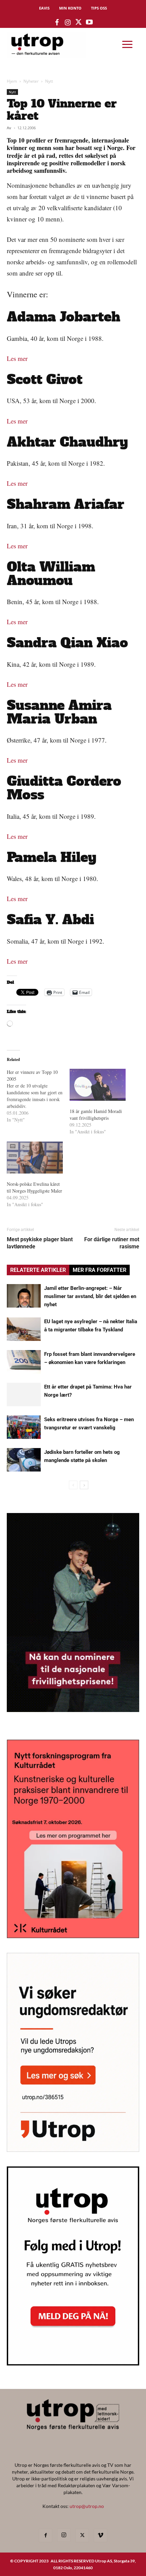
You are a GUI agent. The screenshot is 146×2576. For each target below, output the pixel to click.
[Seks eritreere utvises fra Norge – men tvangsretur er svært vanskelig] (24, 1427)
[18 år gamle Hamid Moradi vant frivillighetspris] (98, 1085)
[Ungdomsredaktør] (73, 2150)
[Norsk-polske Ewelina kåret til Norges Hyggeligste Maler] (35, 1158)
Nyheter (31, 81)
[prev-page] (73, 1485)
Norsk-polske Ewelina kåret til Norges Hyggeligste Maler (34, 1187)
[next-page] (84, 1485)
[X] (82, 2536)
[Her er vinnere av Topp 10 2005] (38, 1096)
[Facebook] (45, 2536)
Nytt (49, 81)
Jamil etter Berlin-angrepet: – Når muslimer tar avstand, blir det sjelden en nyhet (90, 1296)
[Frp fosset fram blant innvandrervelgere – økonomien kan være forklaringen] (24, 1362)
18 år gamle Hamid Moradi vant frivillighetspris (96, 1115)
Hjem (12, 81)
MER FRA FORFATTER (99, 1270)
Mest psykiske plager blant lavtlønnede (40, 1243)
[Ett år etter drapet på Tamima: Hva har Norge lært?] (24, 1394)
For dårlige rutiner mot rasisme (112, 1243)
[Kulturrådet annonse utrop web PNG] (73, 1936)
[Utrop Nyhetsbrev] (73, 2363)
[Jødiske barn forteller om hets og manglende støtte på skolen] (24, 1460)
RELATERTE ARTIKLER (38, 1270)
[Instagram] (64, 2535)
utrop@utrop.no (87, 2506)
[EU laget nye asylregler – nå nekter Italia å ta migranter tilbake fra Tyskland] (24, 1329)
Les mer (17, 358)
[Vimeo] (101, 2536)
